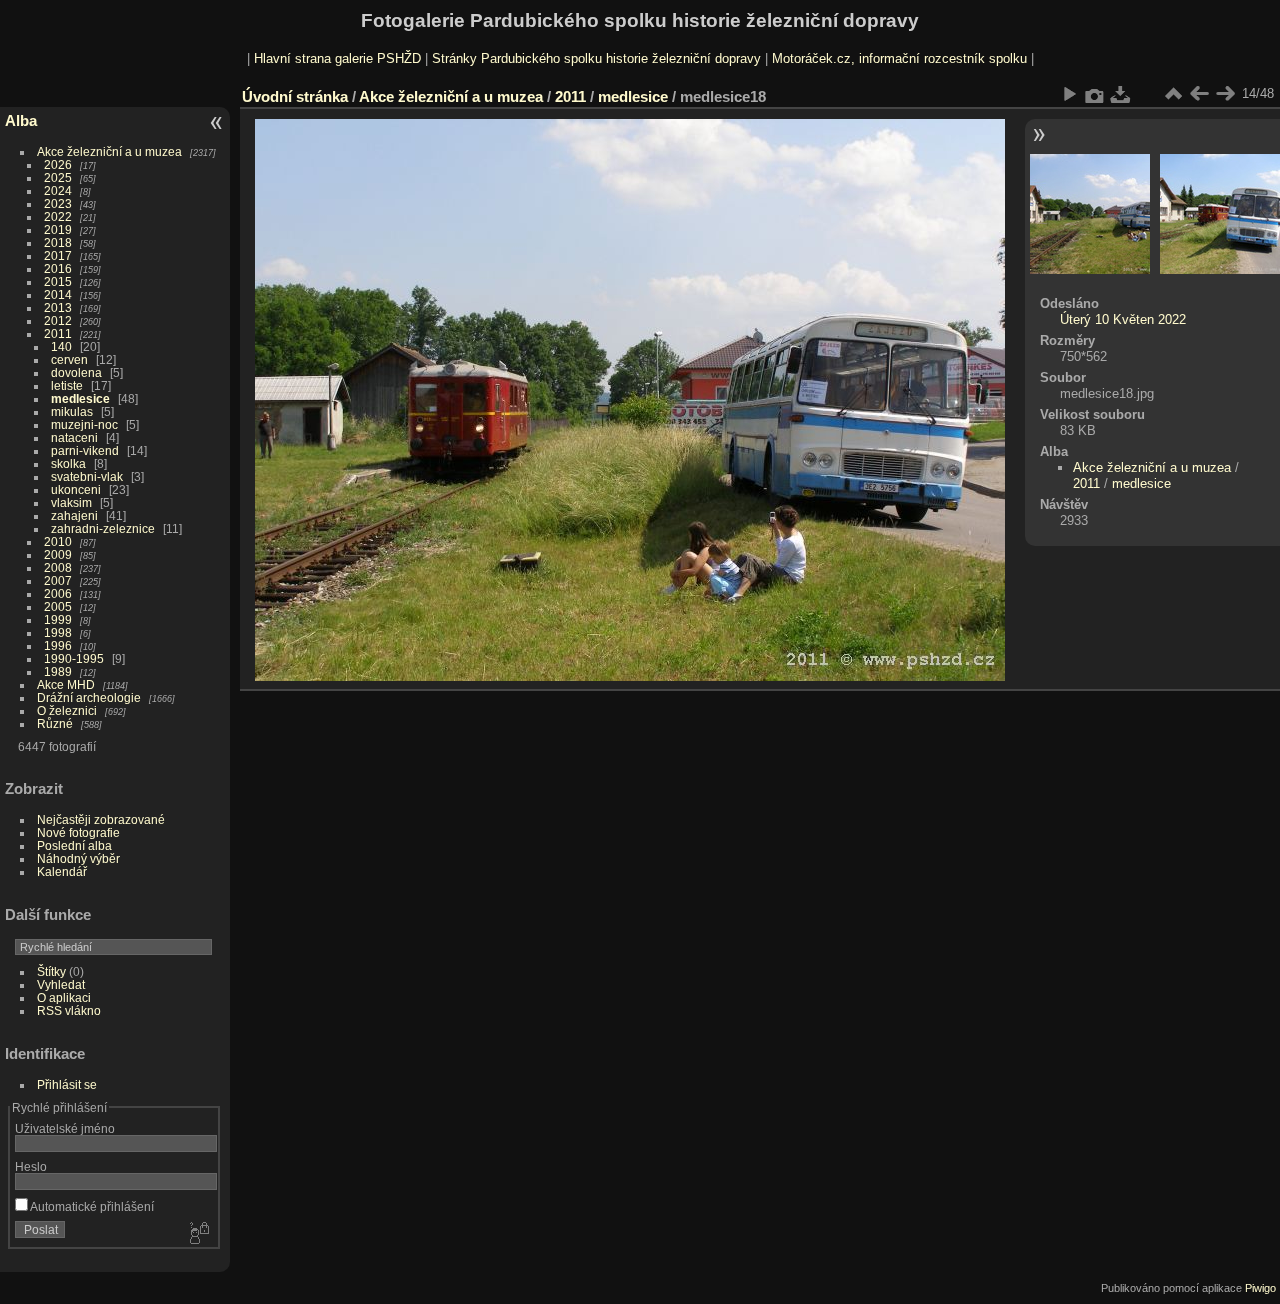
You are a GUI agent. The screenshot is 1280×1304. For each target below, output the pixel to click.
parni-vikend (85, 450)
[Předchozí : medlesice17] (1199, 94)
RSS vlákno (69, 1010)
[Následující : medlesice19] (1225, 94)
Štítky (51, 971)
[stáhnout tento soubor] (1121, 94)
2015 (58, 281)
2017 (58, 255)
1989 (58, 671)
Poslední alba (74, 845)
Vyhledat (61, 984)
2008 (58, 567)
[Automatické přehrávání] (1069, 94)
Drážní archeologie (89, 697)
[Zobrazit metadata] (1095, 94)
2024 (58, 190)
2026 (58, 164)
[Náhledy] (1173, 94)
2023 (58, 203)
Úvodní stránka (295, 96)
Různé (55, 723)
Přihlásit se (67, 1084)
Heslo (31, 1166)
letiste (67, 385)
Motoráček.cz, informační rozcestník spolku (899, 58)
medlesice (80, 398)
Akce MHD (66, 684)
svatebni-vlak (87, 476)
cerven (69, 359)
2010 (58, 541)
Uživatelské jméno (65, 1128)
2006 (58, 593)
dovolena (76, 372)
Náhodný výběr (78, 858)
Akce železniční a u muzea (109, 151)
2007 (58, 580)
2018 (58, 242)
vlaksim (71, 502)
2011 (58, 333)
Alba (21, 120)
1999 (58, 619)
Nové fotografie (78, 832)
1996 (58, 645)
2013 (58, 307)
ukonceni (76, 489)
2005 (58, 606)
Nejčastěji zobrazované (101, 819)
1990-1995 (74, 658)
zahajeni (74, 515)
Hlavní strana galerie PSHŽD (337, 58)
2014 (58, 294)
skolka (68, 463)
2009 (58, 554)
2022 (58, 216)
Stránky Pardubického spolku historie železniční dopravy (596, 58)
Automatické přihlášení (91, 1206)
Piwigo (1260, 1288)
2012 (58, 320)
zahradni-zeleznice (103, 528)
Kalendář (62, 871)
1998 (58, 632)
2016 (58, 268)
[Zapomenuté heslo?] (198, 1234)
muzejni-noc (84, 424)
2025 (58, 177)
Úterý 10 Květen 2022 (1123, 319)
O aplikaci (64, 997)
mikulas (72, 411)
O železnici (67, 710)
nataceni (74, 437)
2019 (58, 229)
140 (61, 346)
